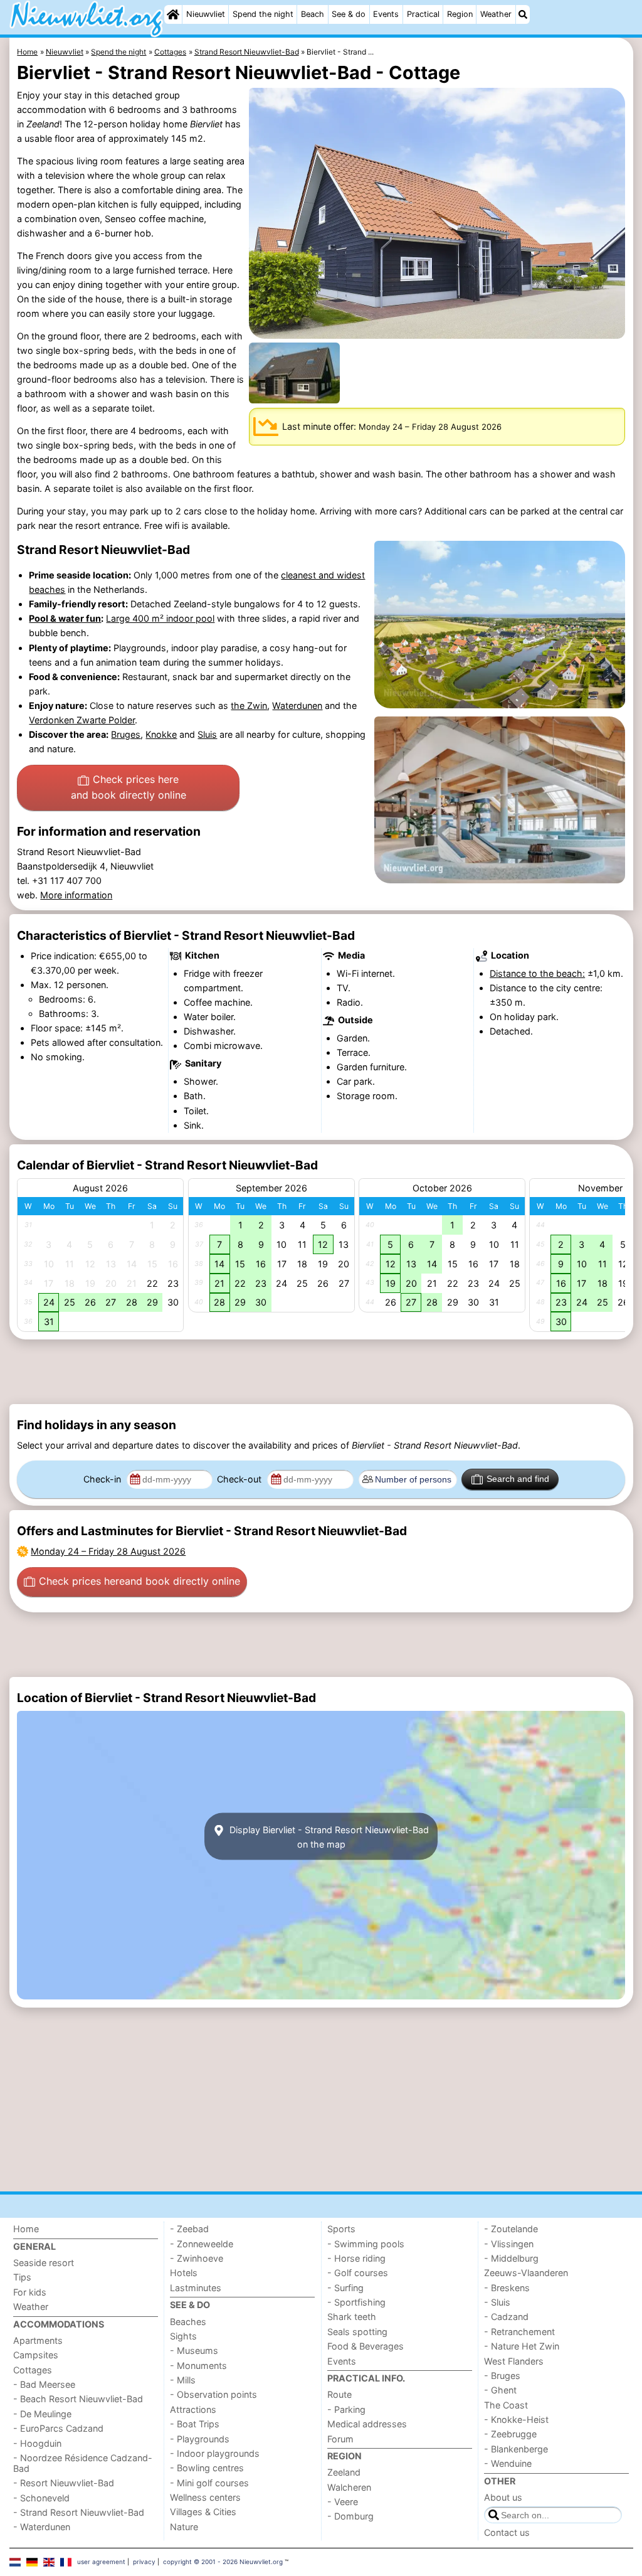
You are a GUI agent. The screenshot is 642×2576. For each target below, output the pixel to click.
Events (386, 14)
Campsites (36, 2355)
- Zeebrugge (510, 2434)
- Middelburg (511, 2258)
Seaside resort (44, 2263)
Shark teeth (352, 2317)
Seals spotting (357, 2332)
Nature (184, 2527)
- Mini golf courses (209, 2483)
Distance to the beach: (537, 973)
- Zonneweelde (202, 2244)
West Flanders (514, 2361)
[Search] (523, 14)
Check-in (103, 1479)
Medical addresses (367, 2424)
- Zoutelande (511, 2229)
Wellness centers (205, 2497)
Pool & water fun (65, 618)
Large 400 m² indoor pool (160, 618)
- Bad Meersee (44, 2384)
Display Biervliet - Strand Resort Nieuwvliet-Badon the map (328, 1836)
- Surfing (345, 2288)
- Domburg (350, 2516)
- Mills (183, 2380)
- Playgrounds (200, 2439)
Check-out (240, 1479)
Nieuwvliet (206, 14)
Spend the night (263, 14)
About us (503, 2497)
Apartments (38, 2340)
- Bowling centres (207, 2468)
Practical (423, 14)
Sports (341, 2229)
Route (339, 2394)
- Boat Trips (195, 2424)
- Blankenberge (516, 2449)
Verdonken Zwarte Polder (82, 720)
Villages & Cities (203, 2512)
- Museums (194, 2350)
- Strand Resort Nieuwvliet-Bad (79, 2512)
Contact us (507, 2532)
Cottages (33, 2370)
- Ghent (500, 2390)
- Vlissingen (509, 2244)
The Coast (506, 2405)
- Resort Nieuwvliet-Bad (64, 2483)
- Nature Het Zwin (522, 2346)
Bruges (126, 734)
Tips (22, 2277)
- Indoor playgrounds (215, 2453)
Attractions (193, 2409)
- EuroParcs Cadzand (58, 2428)
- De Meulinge (42, 2414)
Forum (340, 2439)
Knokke (161, 734)
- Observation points (213, 2394)
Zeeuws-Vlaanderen (526, 2273)
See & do (349, 14)
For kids (30, 2292)
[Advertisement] (321, 1372)
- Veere (343, 2502)
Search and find (518, 1479)
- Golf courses (358, 2273)
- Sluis (497, 2302)
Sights (183, 2336)
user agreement (101, 2562)
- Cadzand (506, 2317)
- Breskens (507, 2288)
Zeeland (344, 2472)
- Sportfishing (356, 2302)
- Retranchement (519, 2332)
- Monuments (198, 2366)
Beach (313, 14)
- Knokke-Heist (516, 2419)
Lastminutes (196, 2288)
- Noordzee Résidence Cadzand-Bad (83, 2463)
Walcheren (349, 2487)
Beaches (188, 2322)
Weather (496, 14)
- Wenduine (508, 2463)
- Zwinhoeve (197, 2258)
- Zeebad (189, 2229)
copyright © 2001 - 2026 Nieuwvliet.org (223, 2562)
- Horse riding (356, 2258)
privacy (144, 2562)
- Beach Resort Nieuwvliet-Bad (78, 2399)
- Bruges (502, 2376)
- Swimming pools (366, 2244)
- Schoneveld (41, 2498)
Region (460, 14)
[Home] (173, 14)
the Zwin (249, 705)
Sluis (207, 734)
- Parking (346, 2409)
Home (26, 2229)
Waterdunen (297, 705)
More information (76, 895)
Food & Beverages (366, 2346)
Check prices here (129, 787)
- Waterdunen (42, 2527)
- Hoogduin (37, 2443)
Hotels (184, 2273)
